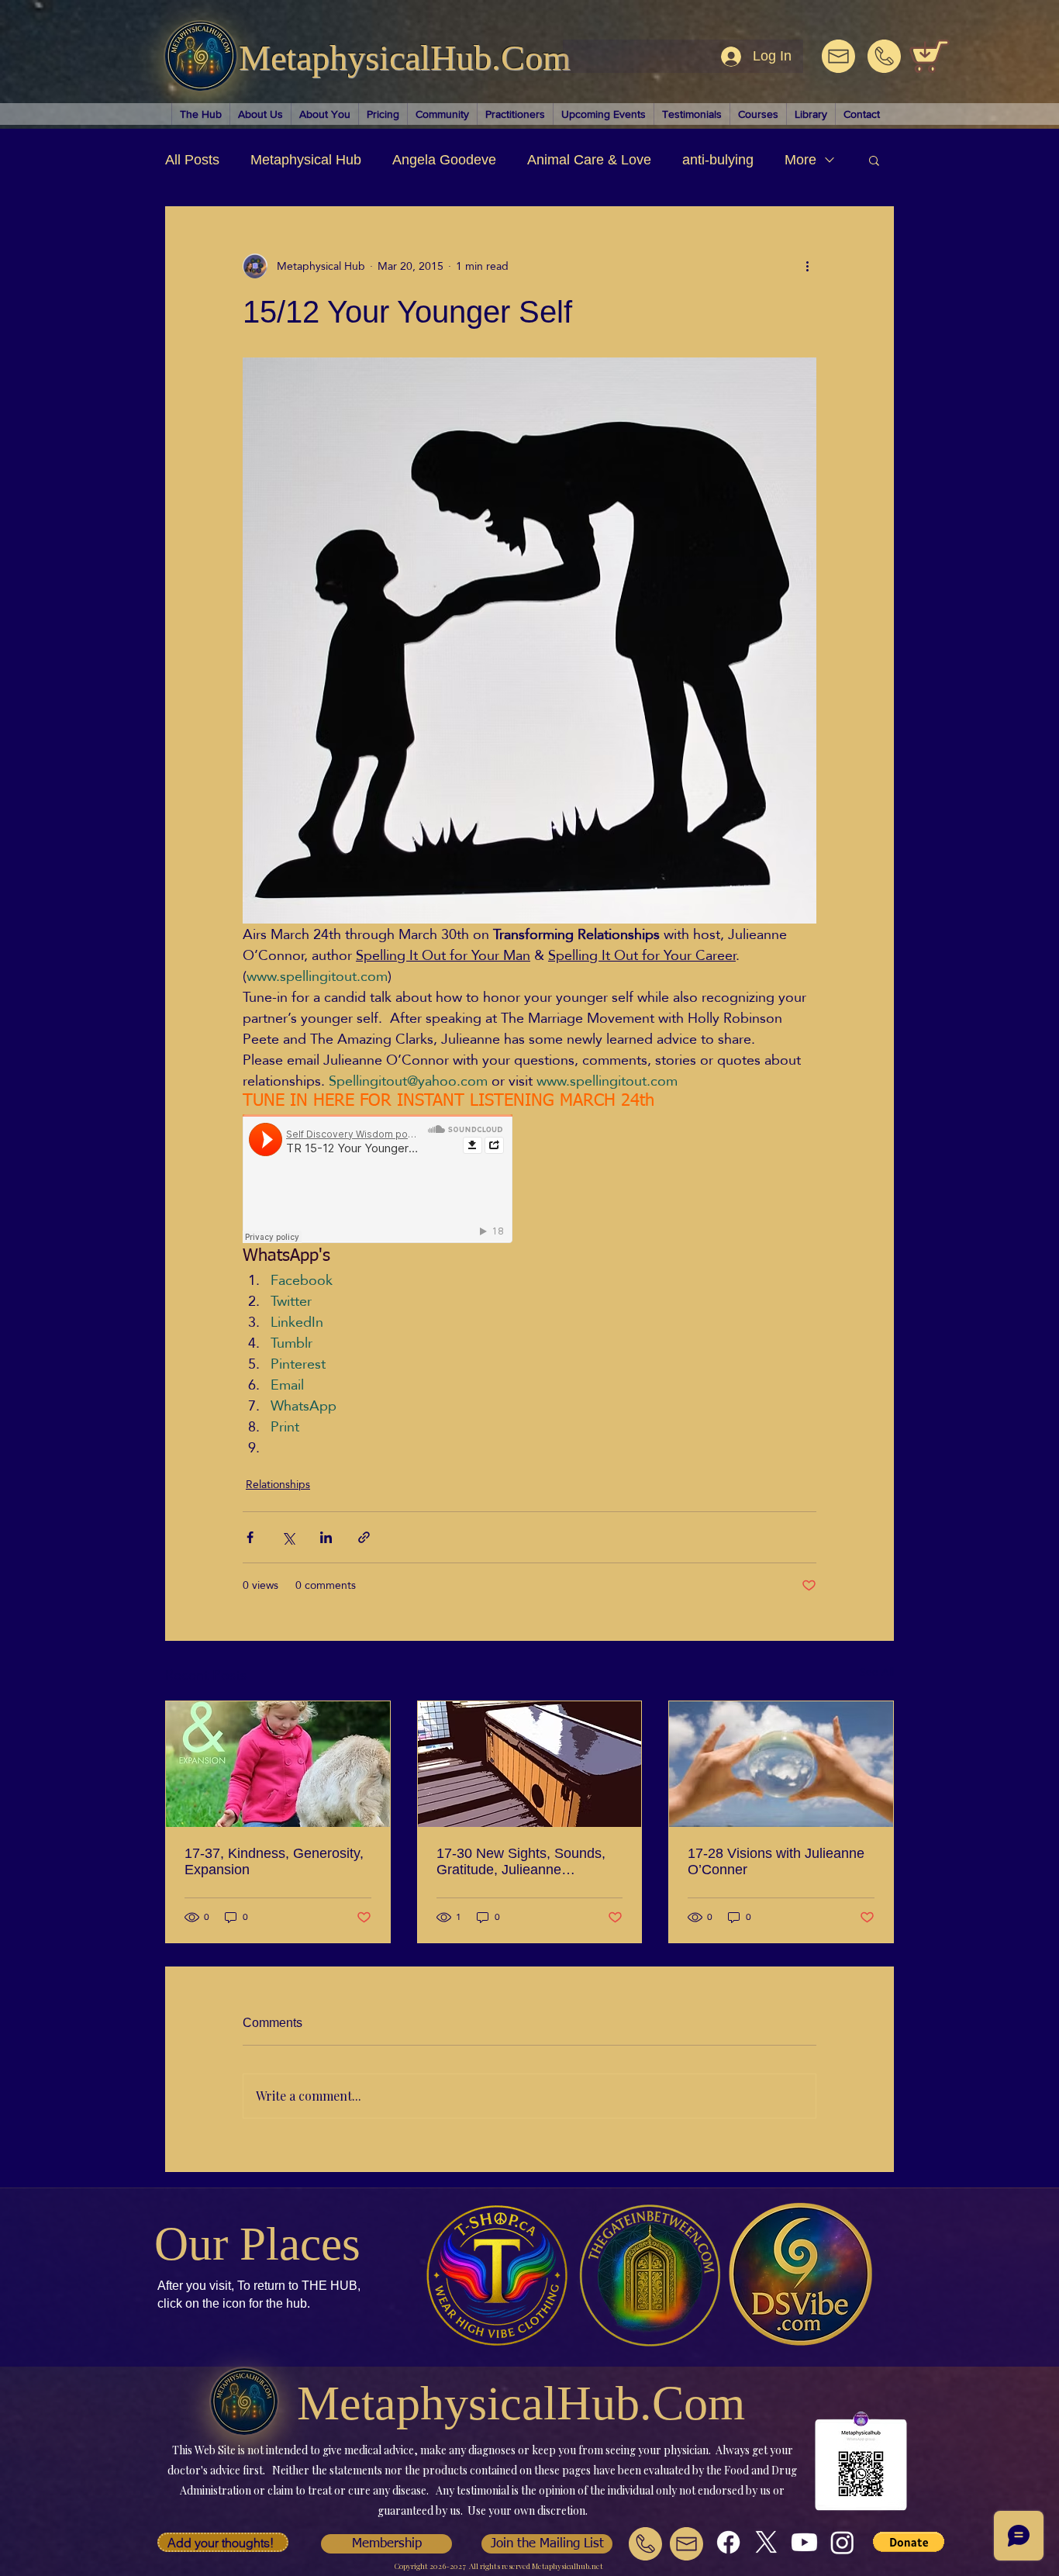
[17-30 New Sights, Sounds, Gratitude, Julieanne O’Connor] (530, 1764)
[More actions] (807, 266)
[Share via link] (364, 1537)
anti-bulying (718, 160)
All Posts (192, 160)
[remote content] (378, 1180)
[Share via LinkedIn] (326, 1537)
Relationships (278, 1485)
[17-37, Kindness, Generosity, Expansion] (278, 1764)
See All (877, 1673)
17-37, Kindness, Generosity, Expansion (274, 1861)
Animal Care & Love (589, 160)
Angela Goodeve (444, 160)
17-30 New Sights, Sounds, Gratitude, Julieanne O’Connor (521, 1862)
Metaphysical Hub (306, 160)
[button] (874, 160)
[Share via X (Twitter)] (288, 1537)
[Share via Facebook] (250, 1537)
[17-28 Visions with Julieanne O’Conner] (781, 1764)
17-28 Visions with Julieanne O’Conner (776, 1861)
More (800, 160)
